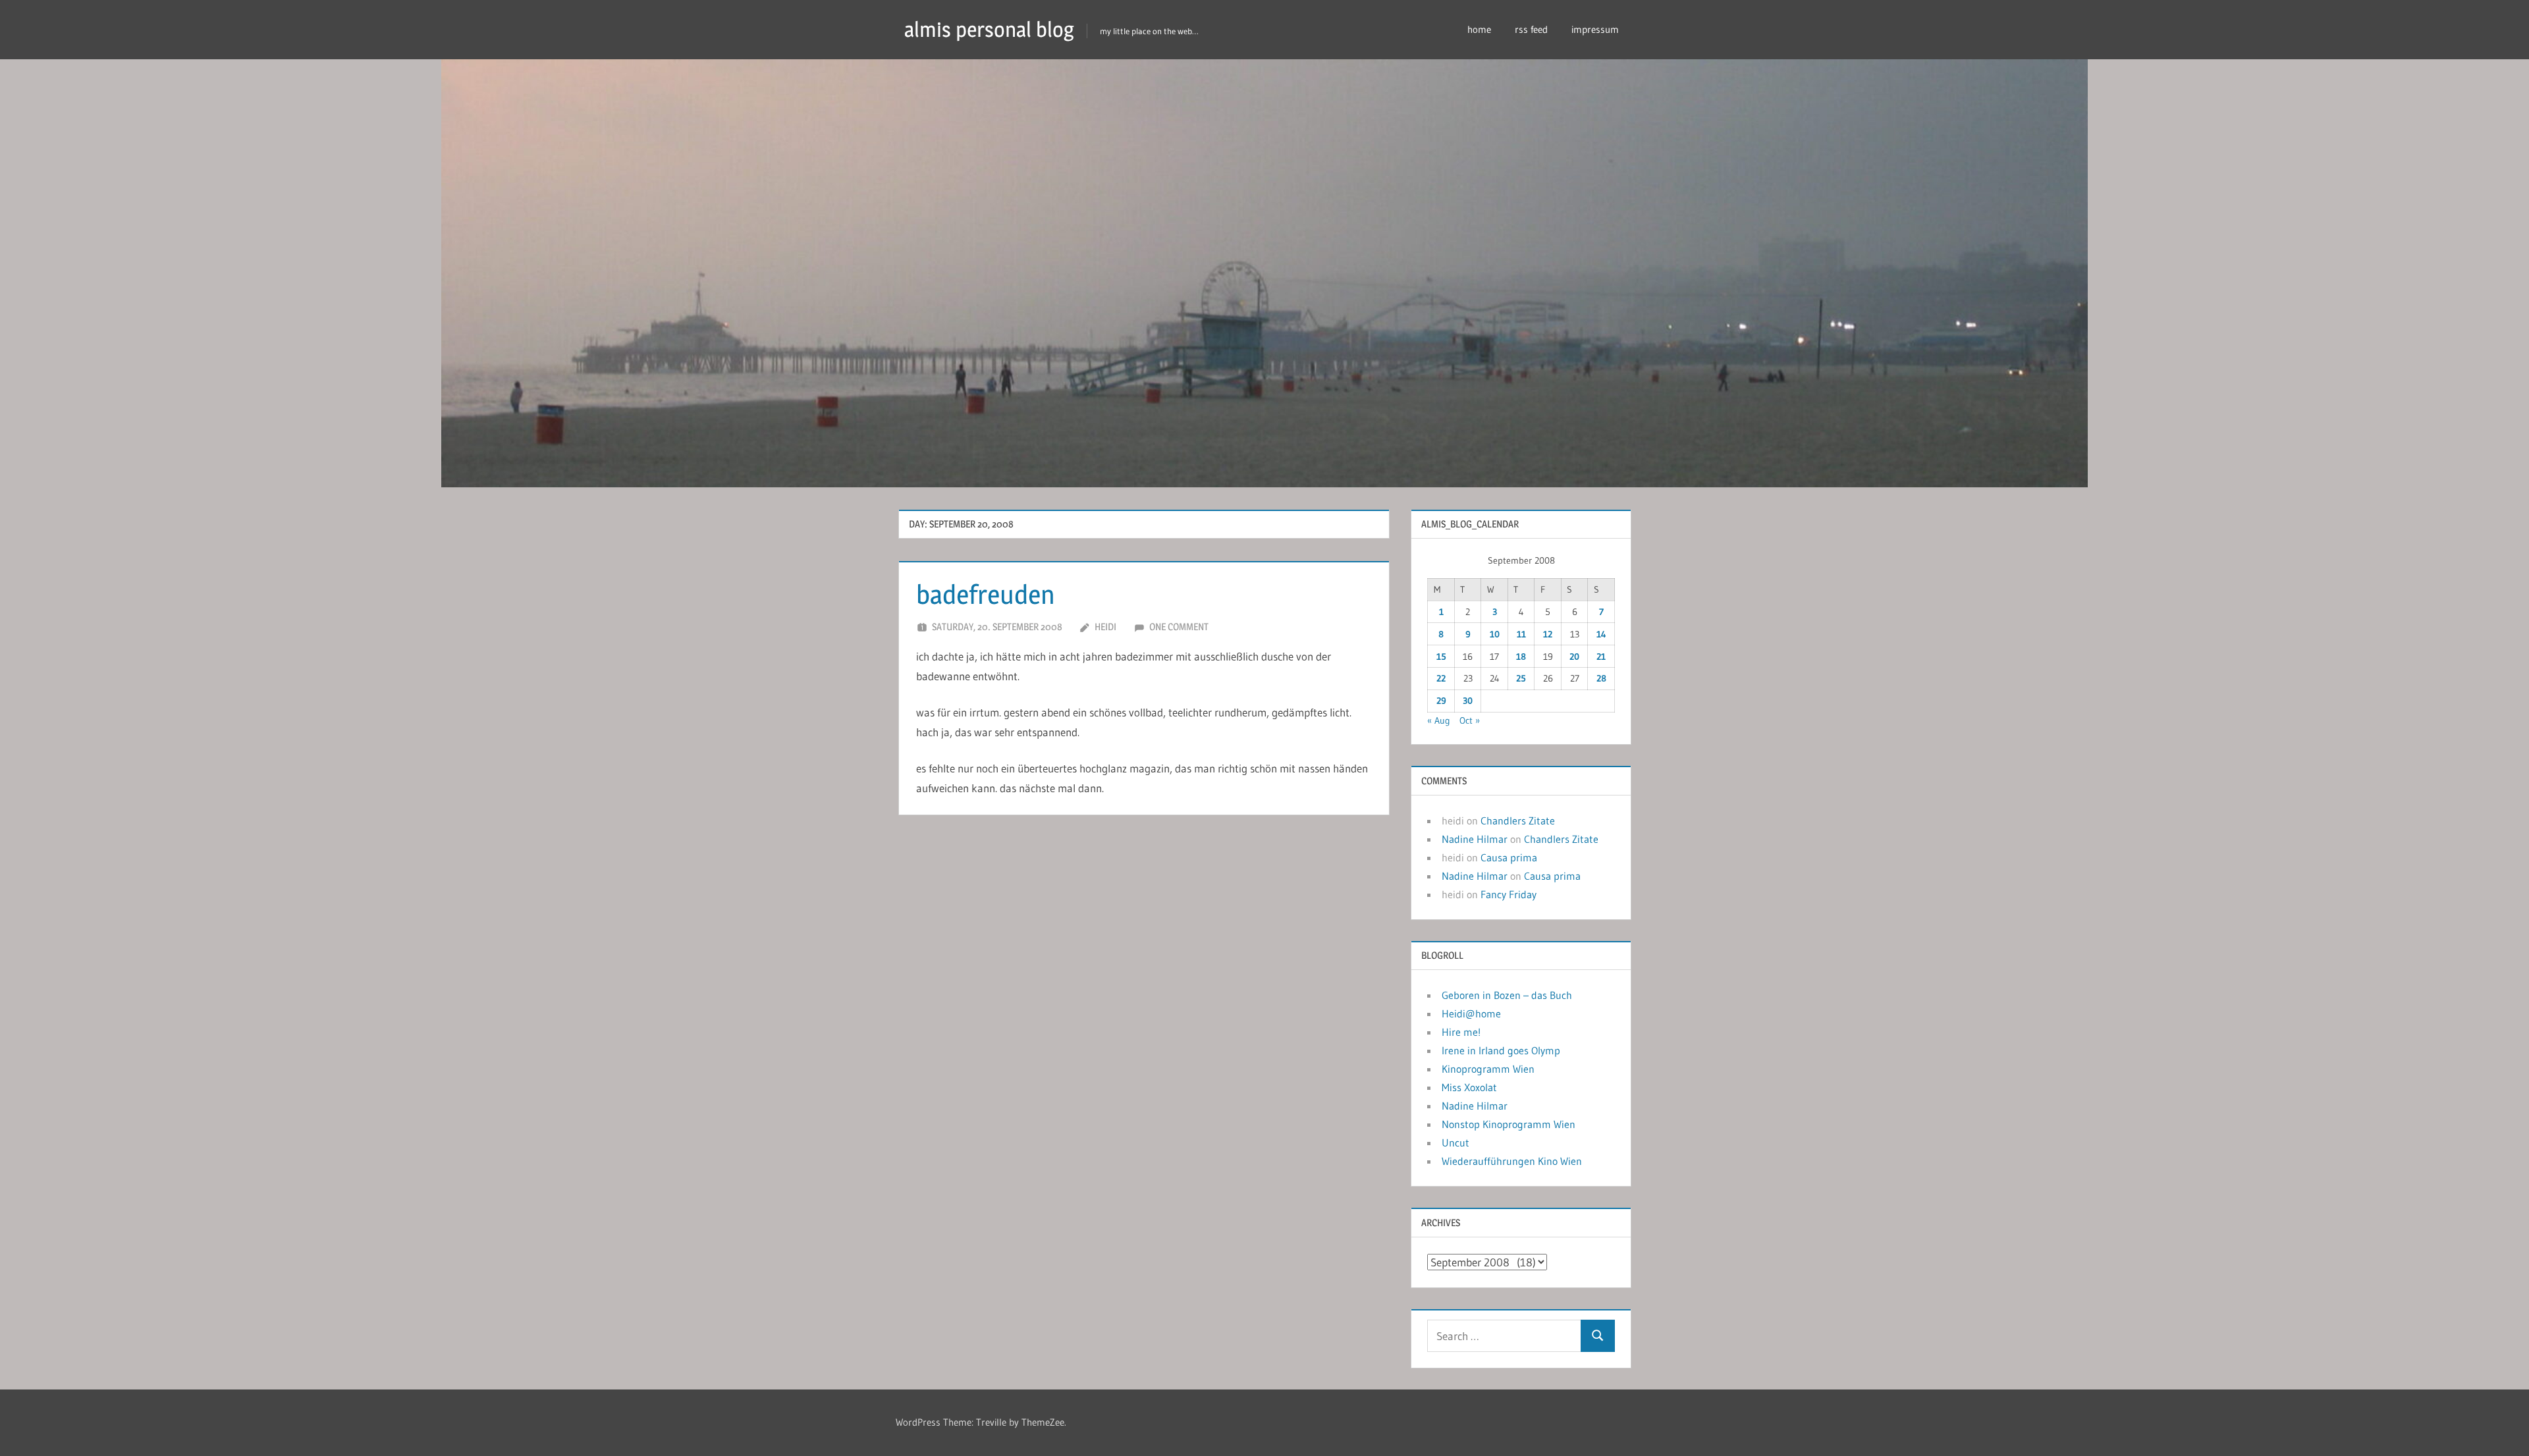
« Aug (1439, 720)
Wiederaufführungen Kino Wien (1512, 1161)
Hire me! (1461, 1032)
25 (1521, 678)
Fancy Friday (1509, 894)
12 (1548, 634)
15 (1441, 657)
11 (1521, 634)
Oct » (1470, 720)
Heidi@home (1471, 1013)
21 (1601, 657)
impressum (1595, 29)
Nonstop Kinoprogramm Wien (1509, 1124)
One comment (1179, 627)
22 (1441, 678)
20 (1574, 657)
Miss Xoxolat (1469, 1087)
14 (1601, 634)
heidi (1105, 627)
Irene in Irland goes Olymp (1501, 1050)
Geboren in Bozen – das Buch (1507, 995)
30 (1468, 701)
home (1479, 29)
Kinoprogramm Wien (1488, 1069)
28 (1601, 678)
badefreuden (986, 594)
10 (1495, 634)
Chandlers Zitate (1518, 821)
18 (1521, 657)
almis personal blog (989, 29)
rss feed (1531, 29)
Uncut (1455, 1143)
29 (1441, 701)
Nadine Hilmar (1475, 839)
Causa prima (1509, 857)
